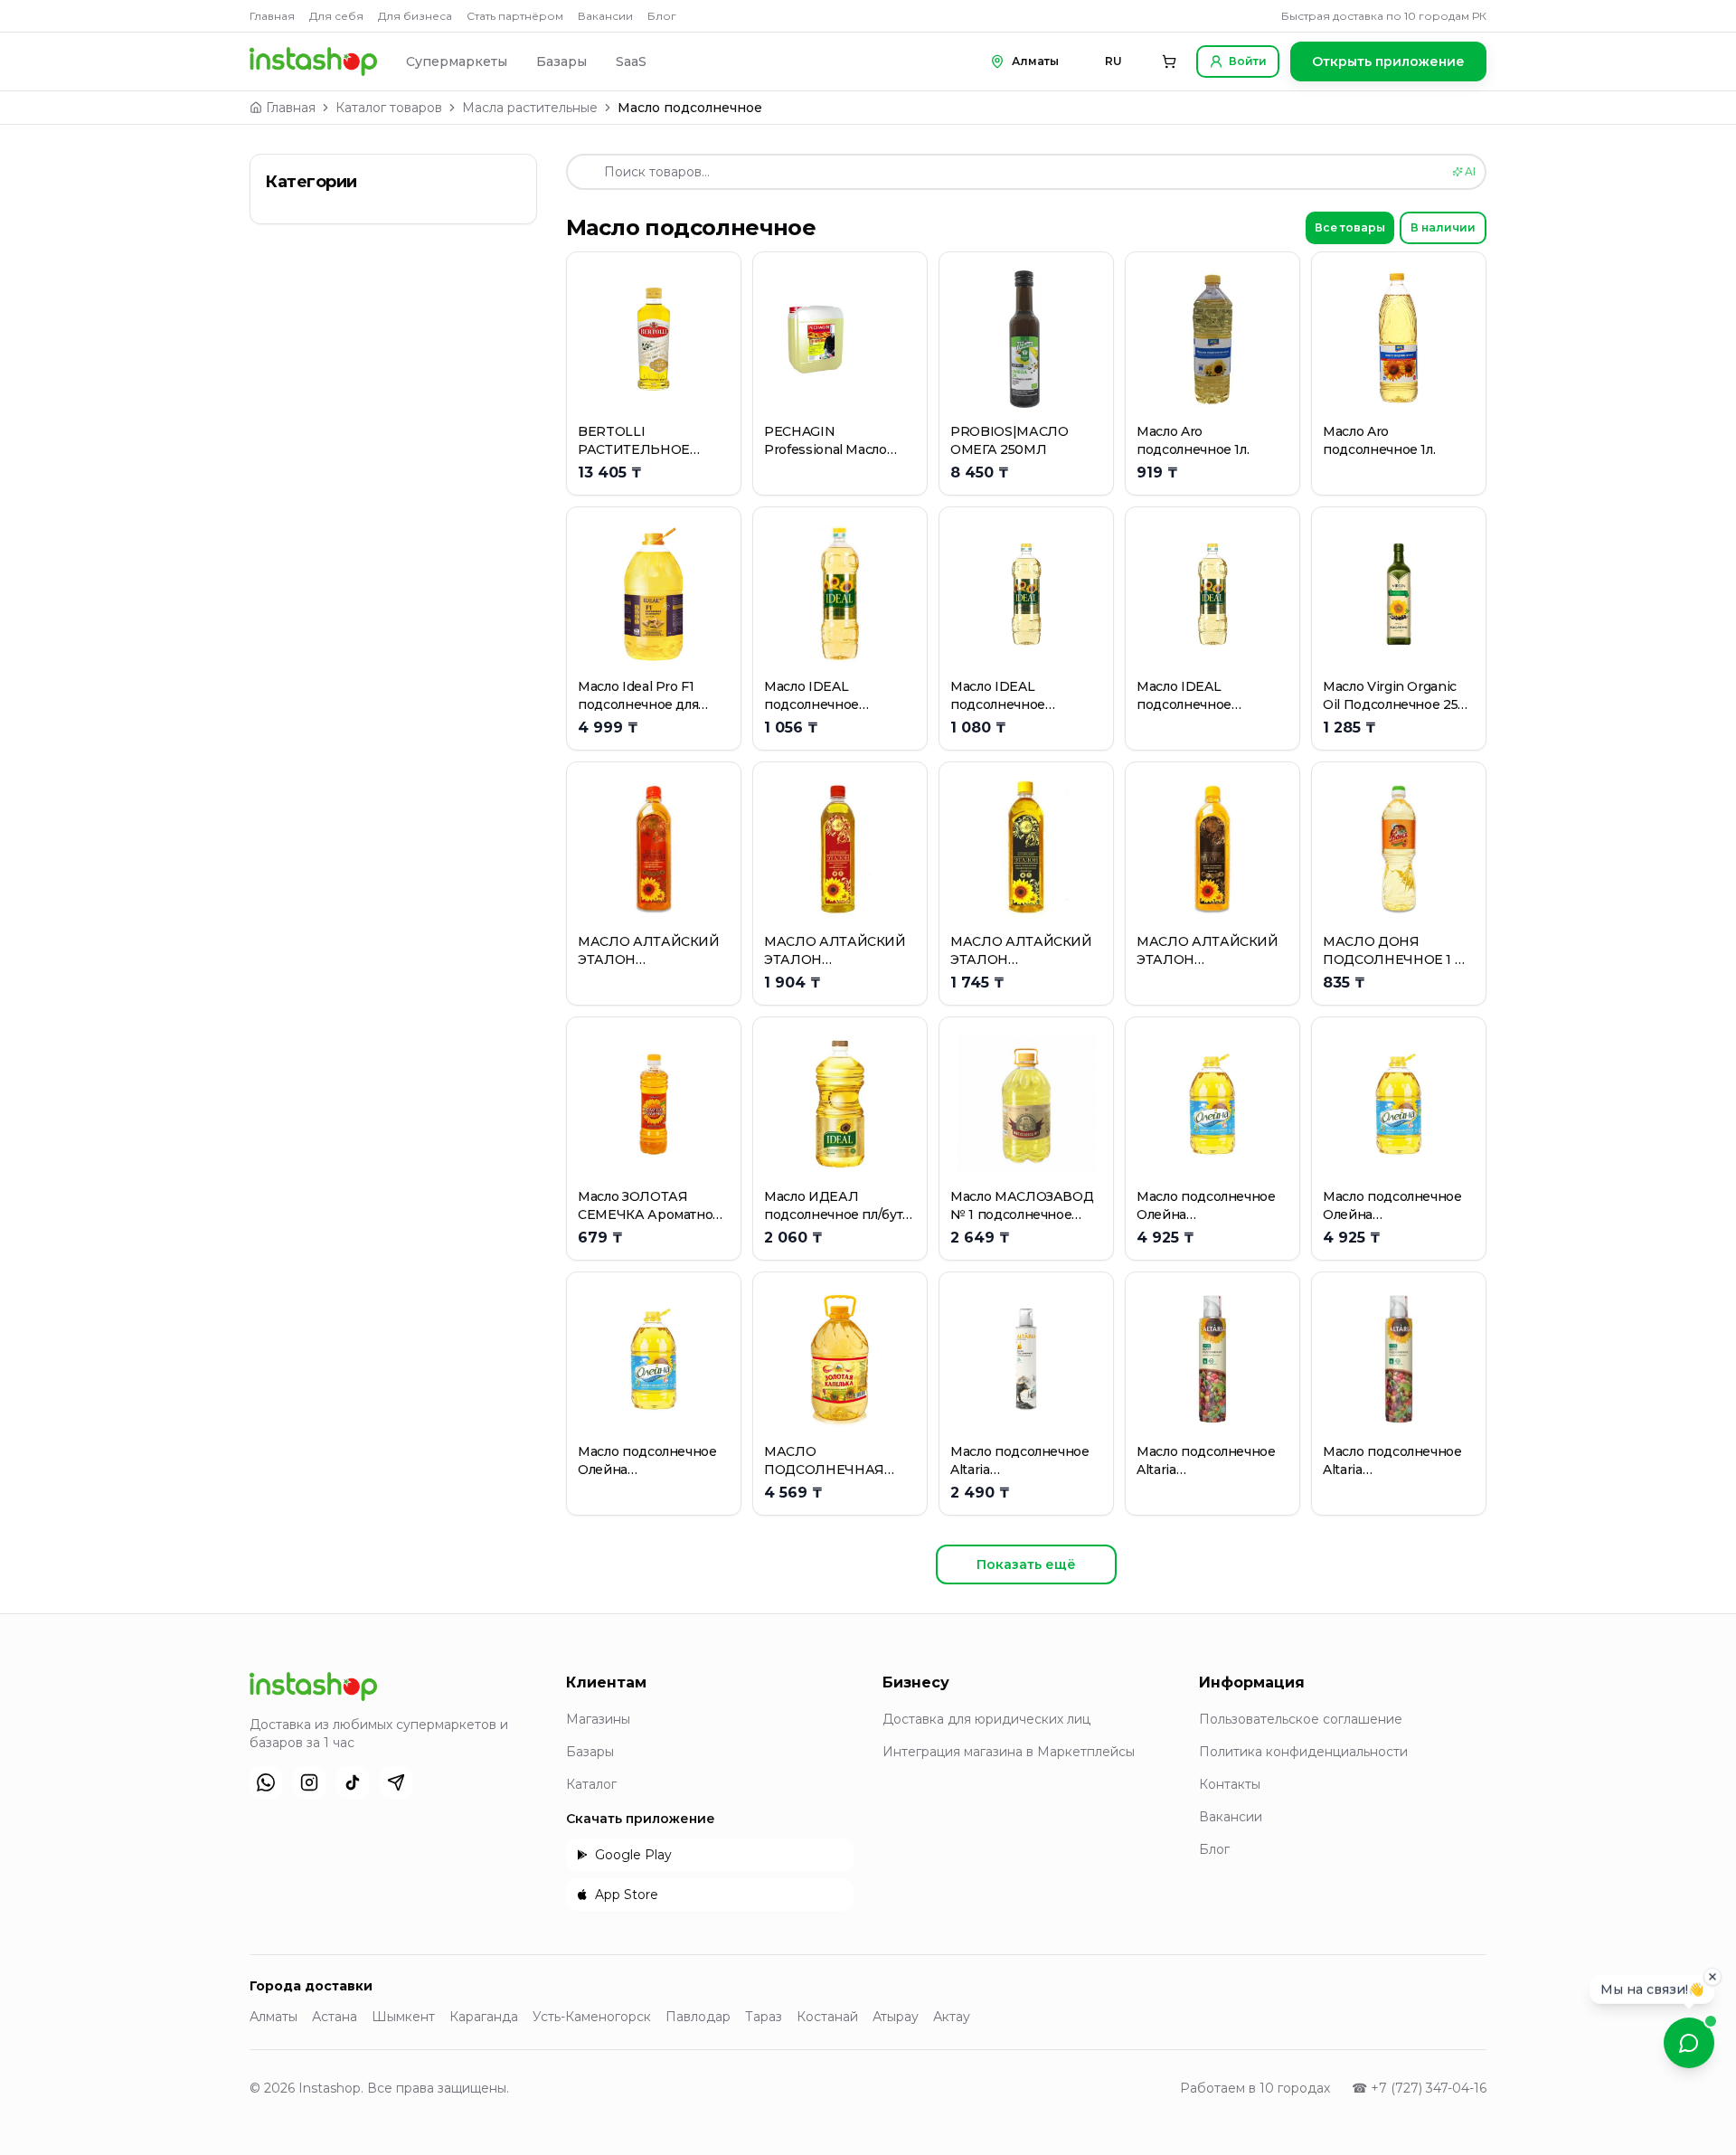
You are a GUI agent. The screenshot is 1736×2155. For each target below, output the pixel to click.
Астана (335, 2017)
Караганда (484, 2017)
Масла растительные (530, 108)
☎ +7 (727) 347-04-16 (1419, 2088)
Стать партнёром (515, 16)
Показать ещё (1026, 1564)
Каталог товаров (389, 108)
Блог (662, 16)
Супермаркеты (457, 61)
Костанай (827, 2017)
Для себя (336, 16)
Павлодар (698, 2017)
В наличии (1443, 227)
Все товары (1350, 227)
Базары (561, 61)
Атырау (896, 2017)
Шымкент (403, 2017)
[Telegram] (396, 1782)
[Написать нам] (1689, 2043)
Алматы (274, 2017)
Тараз (764, 2017)
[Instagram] (309, 1782)
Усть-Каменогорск (592, 2017)
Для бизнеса (415, 16)
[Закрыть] (1712, 1981)
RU (1113, 61)
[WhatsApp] (266, 1782)
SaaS (631, 61)
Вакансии (605, 16)
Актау (952, 2017)
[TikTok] (353, 1782)
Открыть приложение (1388, 61)
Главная (272, 16)
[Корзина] (1169, 61)
